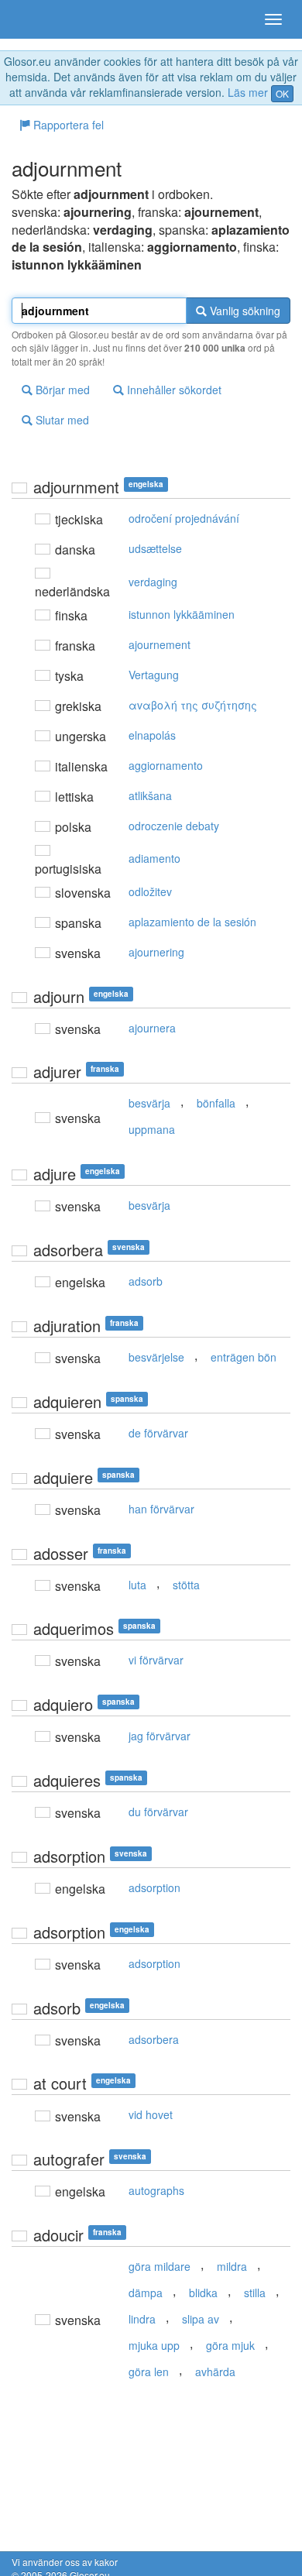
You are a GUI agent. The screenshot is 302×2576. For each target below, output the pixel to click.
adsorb (146, 1281)
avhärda (215, 2372)
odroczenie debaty (174, 826)
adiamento (154, 858)
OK (282, 93)
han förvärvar (161, 1509)
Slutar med (61, 420)
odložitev (150, 891)
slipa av (201, 2319)
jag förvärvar (160, 1736)
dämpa (146, 2293)
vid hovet (151, 2114)
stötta (186, 1585)
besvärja (149, 1103)
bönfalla (216, 1103)
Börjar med (61, 390)
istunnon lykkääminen (182, 614)
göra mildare (160, 2266)
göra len (149, 2372)
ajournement (160, 644)
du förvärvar (158, 1812)
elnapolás (152, 735)
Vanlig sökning (244, 311)
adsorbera (154, 2039)
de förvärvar (158, 1433)
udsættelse (155, 548)
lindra (142, 2319)
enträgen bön (244, 1357)
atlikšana (150, 795)
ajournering (156, 952)
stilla (255, 2293)
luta (137, 1585)
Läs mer (248, 92)
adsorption (154, 1887)
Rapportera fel (67, 125)
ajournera (152, 1028)
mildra (232, 2266)
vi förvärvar (156, 1660)
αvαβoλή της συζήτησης (193, 705)
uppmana (152, 1129)
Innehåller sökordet (173, 390)
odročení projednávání (184, 518)
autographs (156, 2190)
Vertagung (154, 675)
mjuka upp (154, 2345)
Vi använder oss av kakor (65, 2562)
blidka (203, 2293)
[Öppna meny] (273, 19)
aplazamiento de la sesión (192, 922)
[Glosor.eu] (39, 19)
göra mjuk (230, 2345)
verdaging (153, 582)
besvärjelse (156, 1357)
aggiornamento (166, 765)
